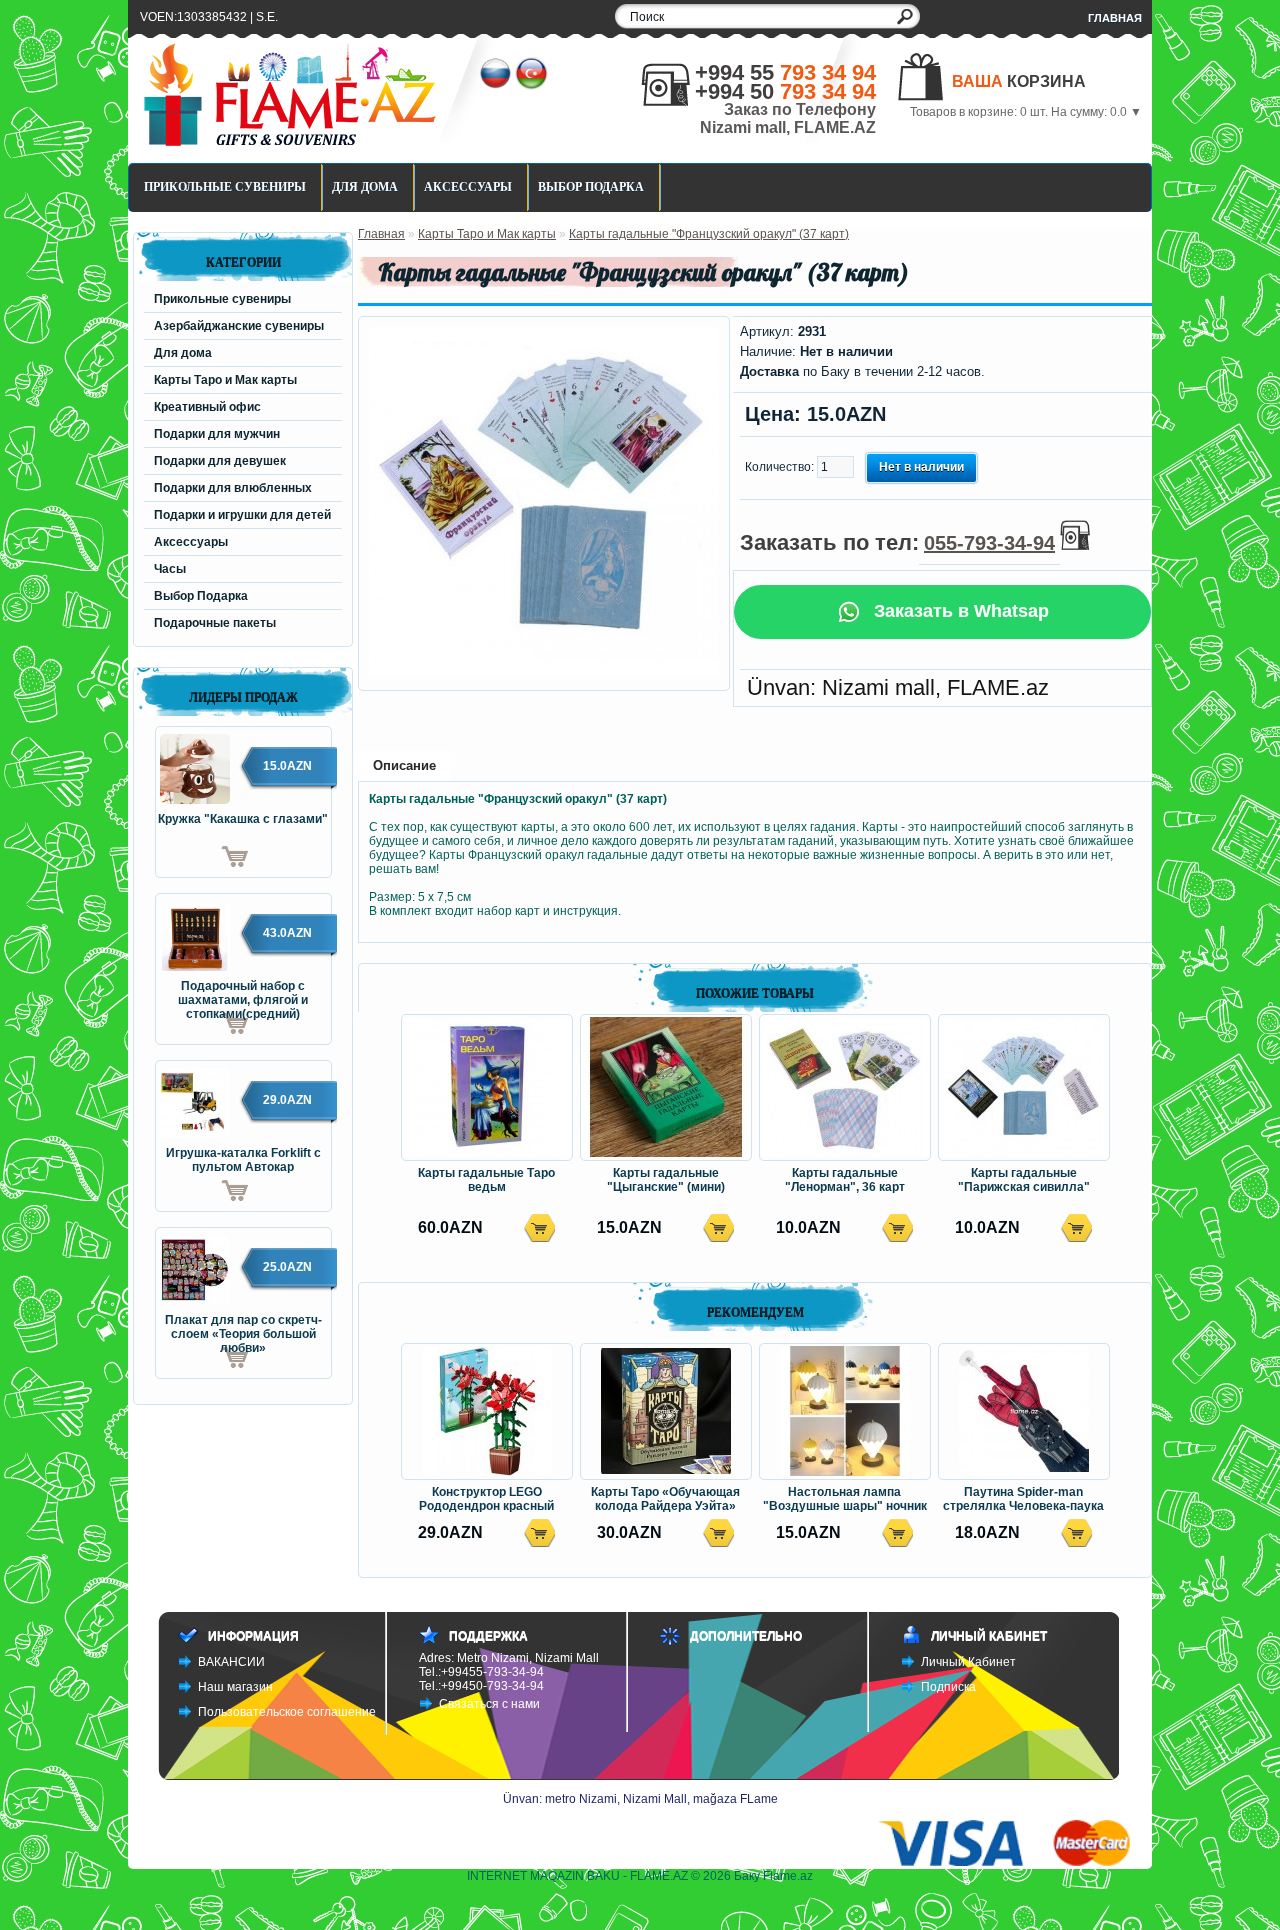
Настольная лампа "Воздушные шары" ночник (845, 1499)
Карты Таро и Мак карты (225, 380)
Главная (1115, 18)
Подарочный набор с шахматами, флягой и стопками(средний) (243, 994)
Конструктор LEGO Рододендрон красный (486, 1499)
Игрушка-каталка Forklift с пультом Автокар (243, 1160)
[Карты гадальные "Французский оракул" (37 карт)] (544, 673)
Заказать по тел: (897, 542)
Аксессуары (468, 187)
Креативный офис (207, 407)
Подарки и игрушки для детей (242, 515)
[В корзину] (202, 856)
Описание (404, 765)
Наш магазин (235, 1687)
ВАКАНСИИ (231, 1662)
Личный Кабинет (968, 1662)
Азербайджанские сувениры (239, 326)
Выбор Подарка (591, 187)
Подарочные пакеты (215, 623)
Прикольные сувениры (225, 187)
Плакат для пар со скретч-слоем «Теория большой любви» (243, 1328)
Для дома (365, 187)
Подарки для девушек (220, 461)
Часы (170, 569)
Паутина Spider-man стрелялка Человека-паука (1023, 1499)
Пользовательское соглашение (287, 1712)
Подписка (948, 1687)
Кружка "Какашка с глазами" (243, 819)
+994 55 (785, 72)
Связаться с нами (489, 1704)
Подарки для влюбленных (233, 488)
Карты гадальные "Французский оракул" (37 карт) (709, 234)
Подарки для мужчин (217, 434)
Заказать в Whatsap (959, 611)
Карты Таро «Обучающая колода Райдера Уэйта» (665, 1499)
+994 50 (785, 91)
